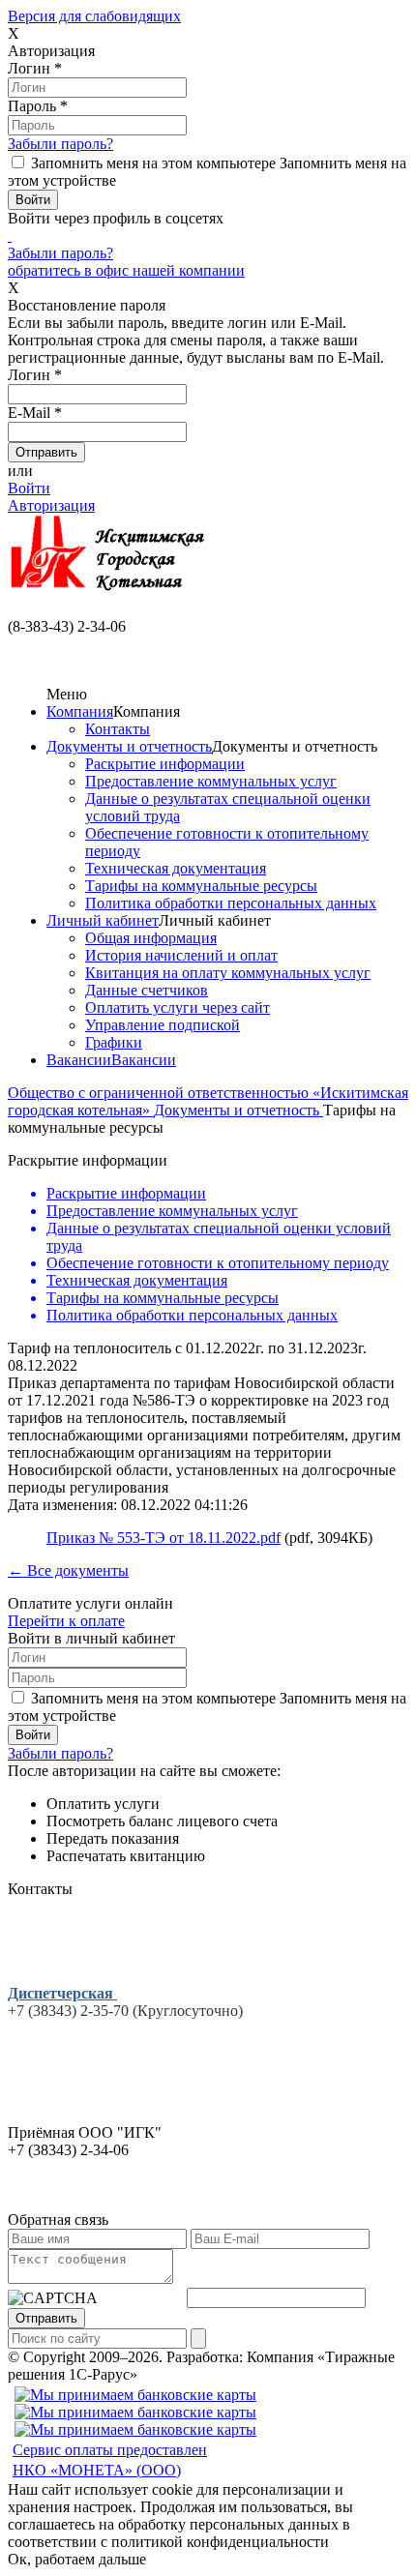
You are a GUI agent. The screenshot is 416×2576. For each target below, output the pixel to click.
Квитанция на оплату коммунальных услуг (228, 973)
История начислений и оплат (181, 955)
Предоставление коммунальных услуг (211, 781)
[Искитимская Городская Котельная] (109, 592)
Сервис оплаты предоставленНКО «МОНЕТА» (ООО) (110, 2460)
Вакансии (79, 1060)
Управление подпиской (163, 1025)
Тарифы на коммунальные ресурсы (201, 886)
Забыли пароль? (60, 144)
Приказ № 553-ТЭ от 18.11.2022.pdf (163, 1538)
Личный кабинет (103, 920)
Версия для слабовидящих (94, 16)
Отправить (46, 2318)
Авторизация (51, 505)
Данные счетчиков (147, 990)
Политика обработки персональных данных (231, 903)
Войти (29, 488)
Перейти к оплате (66, 1621)
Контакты (118, 729)
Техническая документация (176, 868)
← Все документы (68, 1570)
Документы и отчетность (129, 746)
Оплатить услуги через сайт (178, 1007)
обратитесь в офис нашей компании (126, 270)
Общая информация (151, 938)
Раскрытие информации (165, 764)
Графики (114, 1042)
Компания (80, 711)
